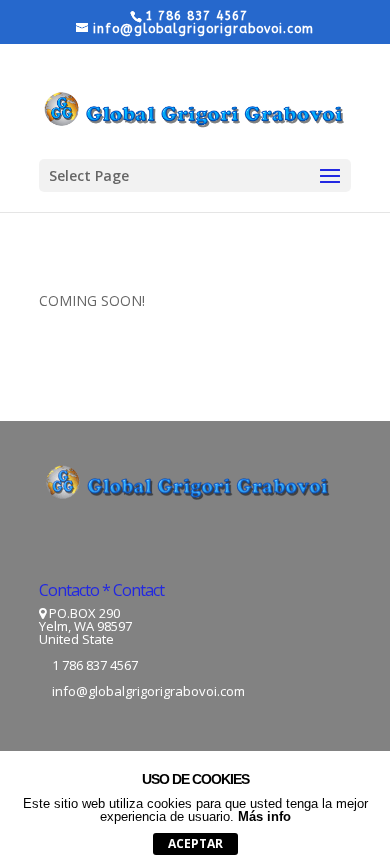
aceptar (195, 843)
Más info (264, 816)
